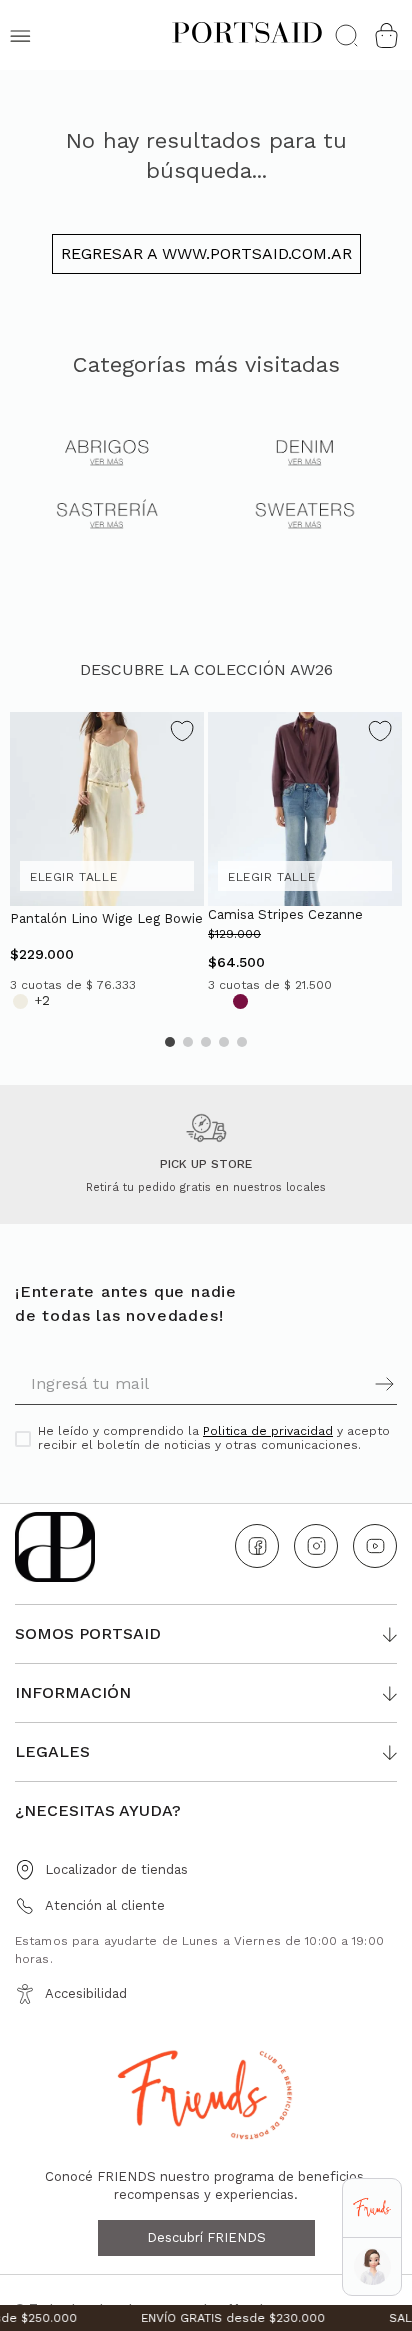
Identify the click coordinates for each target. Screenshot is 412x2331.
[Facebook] (257, 1546)
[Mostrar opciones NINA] (372, 2266)
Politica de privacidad (268, 1431)
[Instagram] (316, 1546)
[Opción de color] (20, 1001)
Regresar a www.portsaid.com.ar (206, 253)
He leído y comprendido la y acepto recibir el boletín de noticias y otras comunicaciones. (214, 1438)
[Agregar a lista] (182, 733)
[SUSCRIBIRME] (301, 1384)
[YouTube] (375, 1546)
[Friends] (371, 2208)
